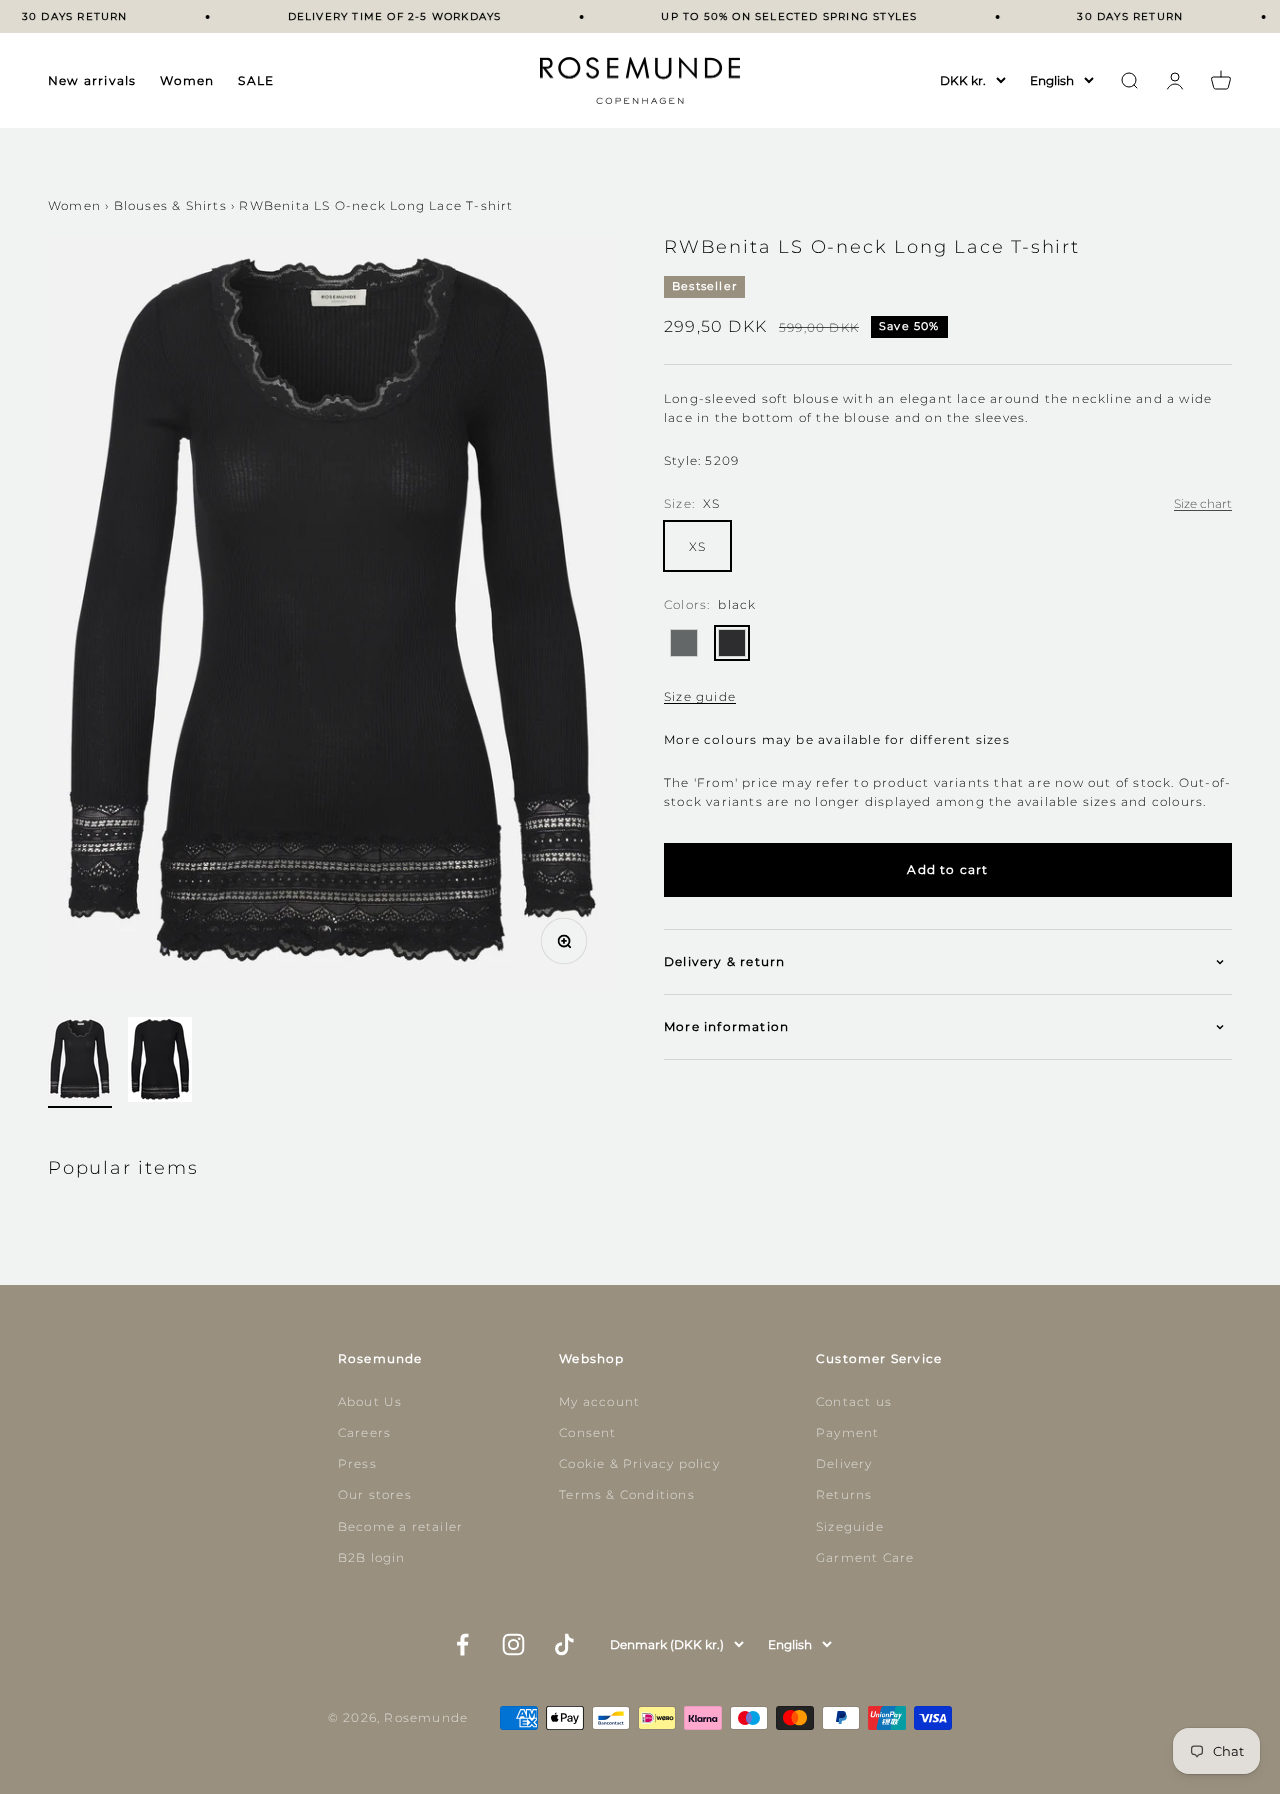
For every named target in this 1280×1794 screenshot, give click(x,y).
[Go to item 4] (160, 1062)
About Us (370, 1401)
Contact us (854, 1401)
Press (357, 1463)
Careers (364, 1432)
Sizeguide (850, 1526)
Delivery (844, 1463)
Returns (844, 1494)
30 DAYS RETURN (64, 16)
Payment (847, 1432)
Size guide (700, 696)
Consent (587, 1432)
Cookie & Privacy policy (639, 1463)
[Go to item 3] (80, 1062)
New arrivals (92, 80)
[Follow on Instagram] (513, 1644)
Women (187, 80)
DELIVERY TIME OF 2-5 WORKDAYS (384, 16)
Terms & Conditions (627, 1494)
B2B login (372, 1557)
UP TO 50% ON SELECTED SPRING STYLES (779, 16)
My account (599, 1401)
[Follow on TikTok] (564, 1644)
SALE (256, 80)
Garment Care (865, 1557)
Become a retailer (400, 1526)
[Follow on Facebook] (462, 1644)
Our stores (375, 1494)
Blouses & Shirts (170, 205)
